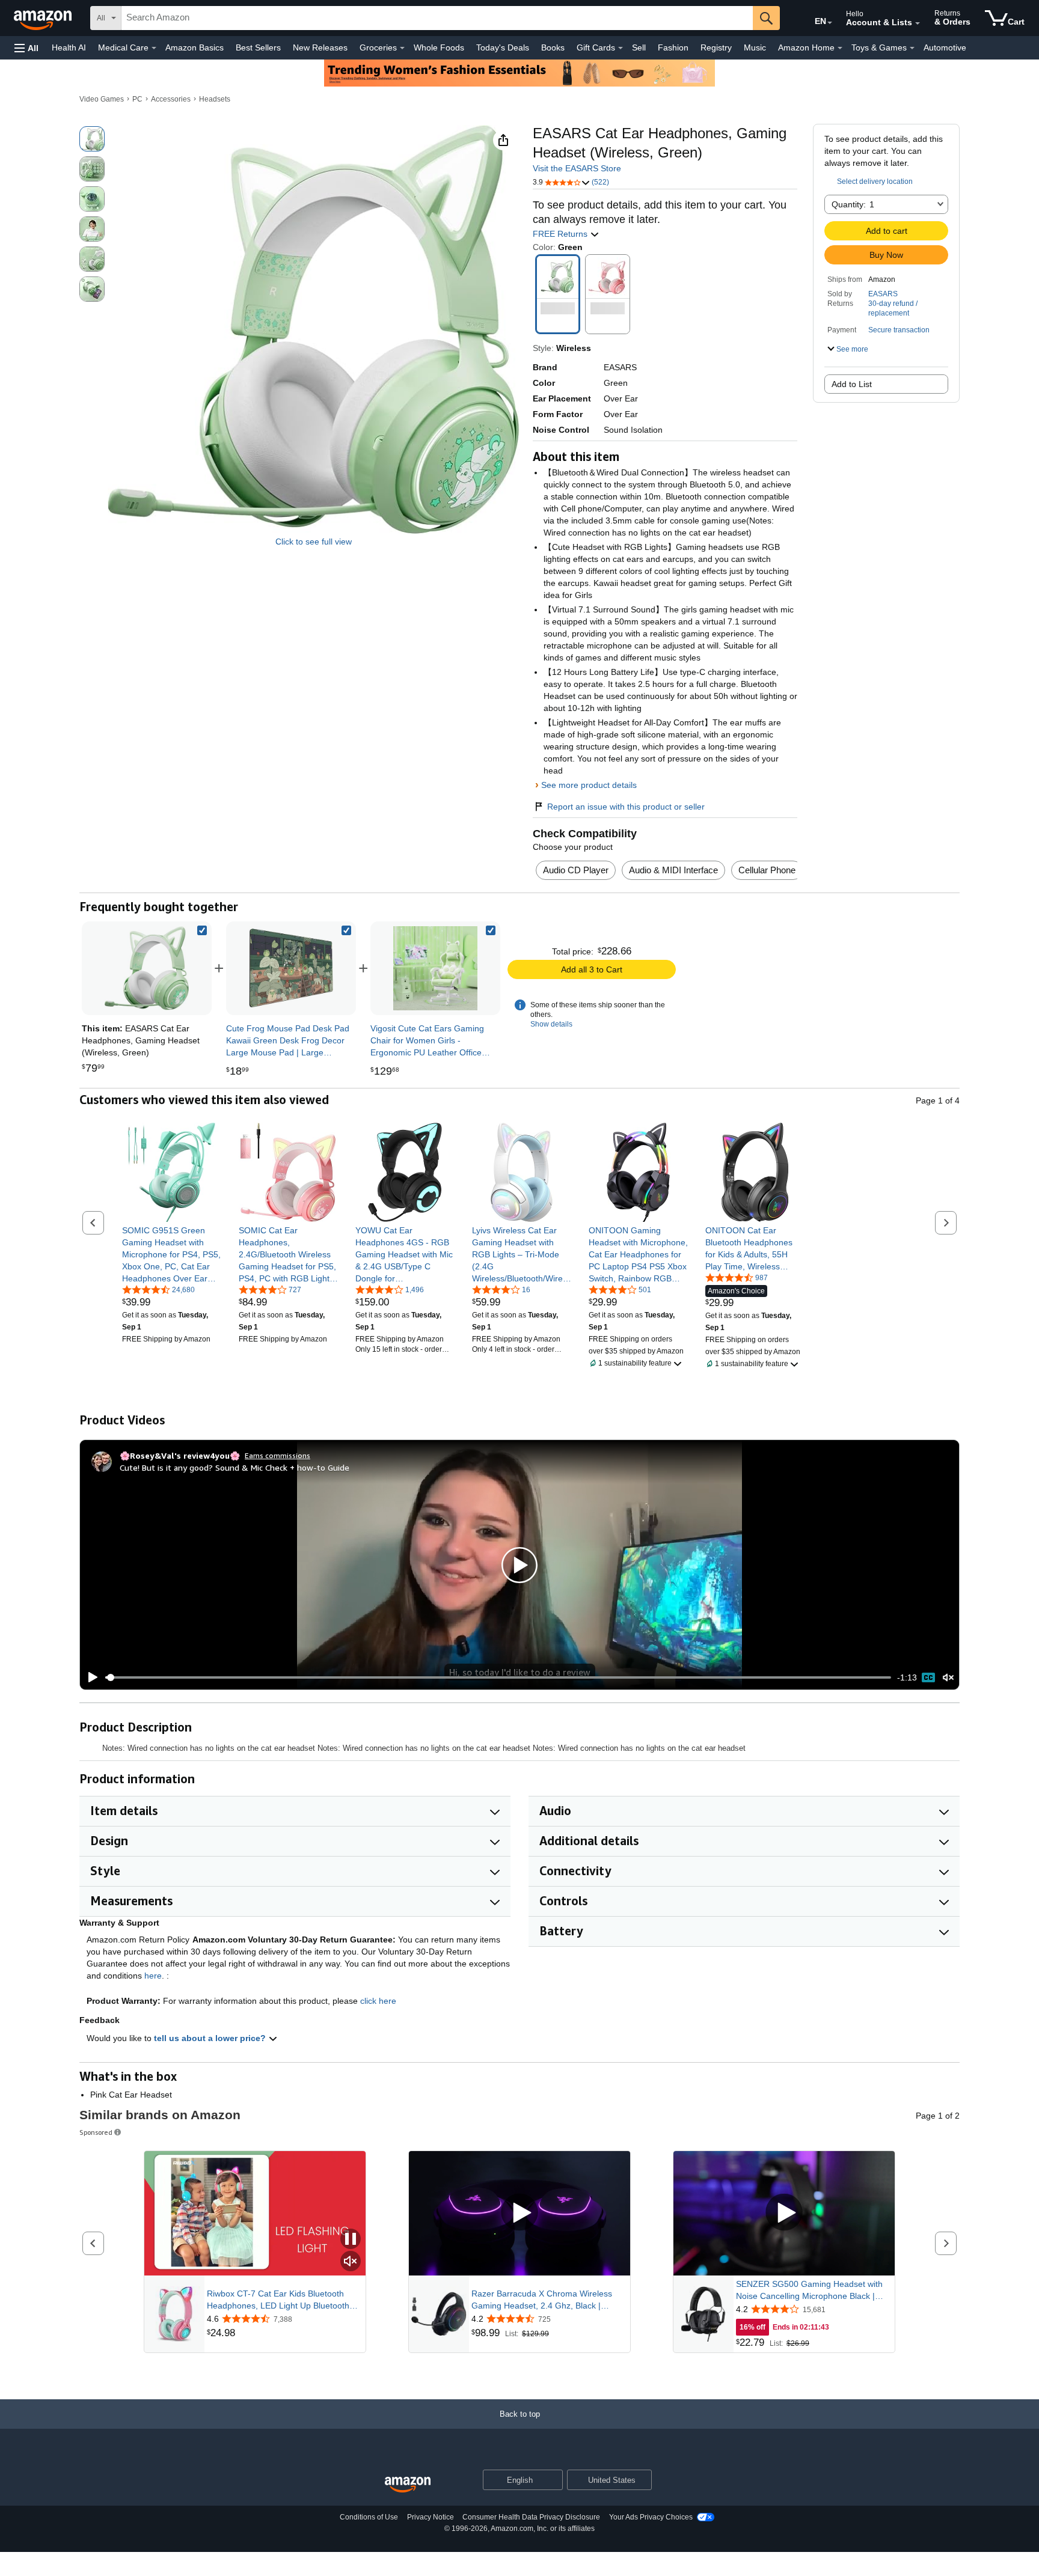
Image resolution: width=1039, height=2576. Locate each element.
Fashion (673, 47)
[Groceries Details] (402, 48)
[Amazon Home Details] (840, 48)
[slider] (498, 1677)
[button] (26, 48)
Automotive (945, 47)
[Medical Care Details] (154, 48)
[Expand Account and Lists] (918, 23)
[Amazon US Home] (408, 2485)
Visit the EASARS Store (577, 168)
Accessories (171, 99)
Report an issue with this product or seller (626, 807)
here (153, 1976)
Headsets (215, 99)
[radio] (92, 139)
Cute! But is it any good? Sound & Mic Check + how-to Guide (234, 1467)
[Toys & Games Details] (912, 48)
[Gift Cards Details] (621, 48)
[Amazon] (44, 18)
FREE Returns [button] (561, 234)
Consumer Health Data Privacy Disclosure (531, 2517)
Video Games (102, 99)
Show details (551, 1024)
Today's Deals (503, 47)
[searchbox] (437, 18)
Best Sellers (258, 47)
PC (137, 99)
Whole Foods (439, 47)
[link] (291, 968)
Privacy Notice (431, 2517)
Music (755, 47)
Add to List (852, 384)
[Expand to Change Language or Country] (830, 23)
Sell (639, 47)
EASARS (883, 294)
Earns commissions (277, 1455)
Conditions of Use (369, 2517)
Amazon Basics (195, 47)
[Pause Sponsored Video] (351, 2240)
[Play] (90, 1677)
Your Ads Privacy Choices (651, 2517)
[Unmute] (948, 1678)
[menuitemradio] (928, 1677)
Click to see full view (314, 542)
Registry (716, 47)
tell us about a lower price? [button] (211, 2038)
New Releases (320, 47)
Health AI (69, 47)
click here (378, 2001)
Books (553, 47)
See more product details (589, 785)
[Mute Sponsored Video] (351, 2262)
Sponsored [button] (96, 2132)
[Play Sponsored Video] (519, 2213)
